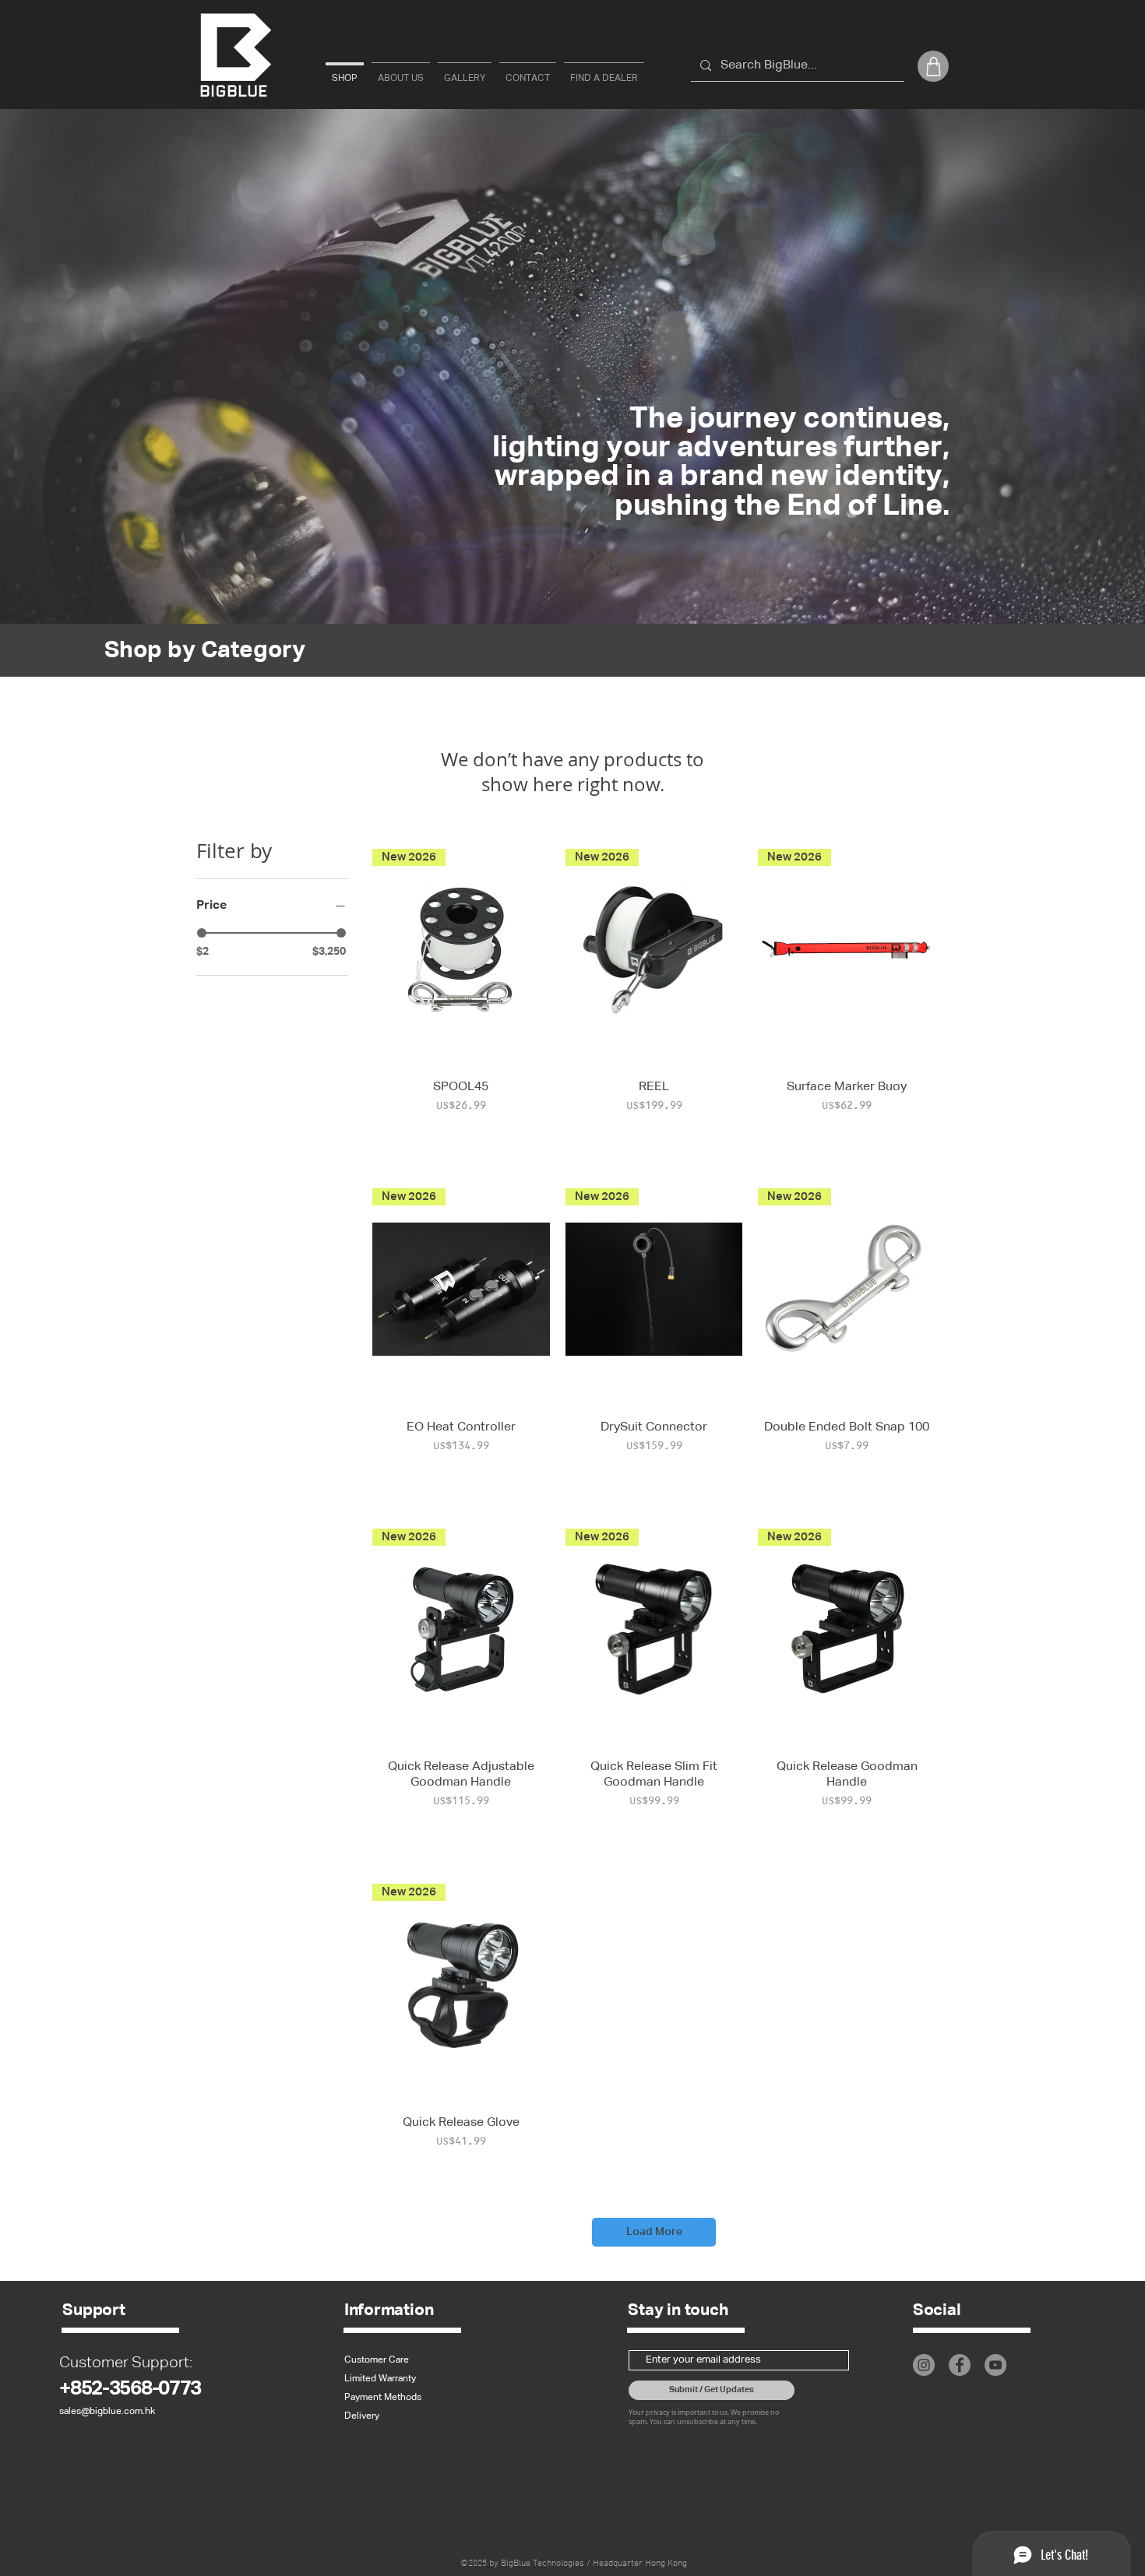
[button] (933, 66)
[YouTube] (995, 2365)
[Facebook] (960, 2365)
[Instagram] (924, 2365)
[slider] (202, 933)
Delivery (362, 2416)
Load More (654, 2232)
